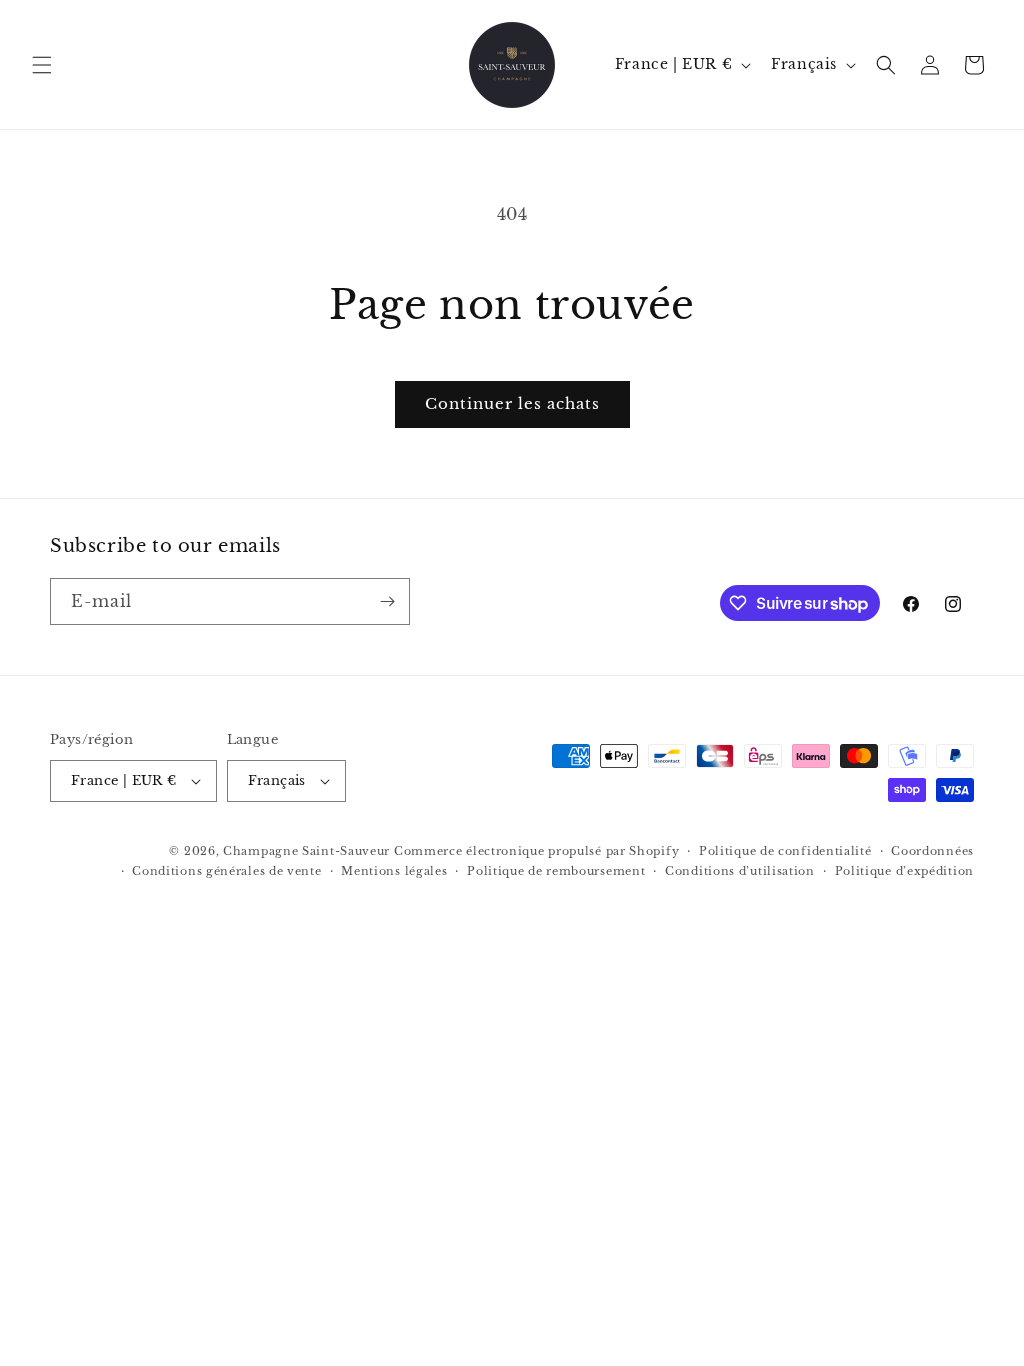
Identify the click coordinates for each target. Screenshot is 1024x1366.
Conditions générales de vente (226, 871)
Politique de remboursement (556, 871)
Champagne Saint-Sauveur (306, 851)
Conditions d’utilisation (740, 871)
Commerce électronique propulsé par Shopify (536, 851)
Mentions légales (394, 871)
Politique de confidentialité (785, 851)
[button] (42, 65)
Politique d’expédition (904, 871)
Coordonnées (932, 851)
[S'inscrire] (387, 601)
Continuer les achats (512, 403)
